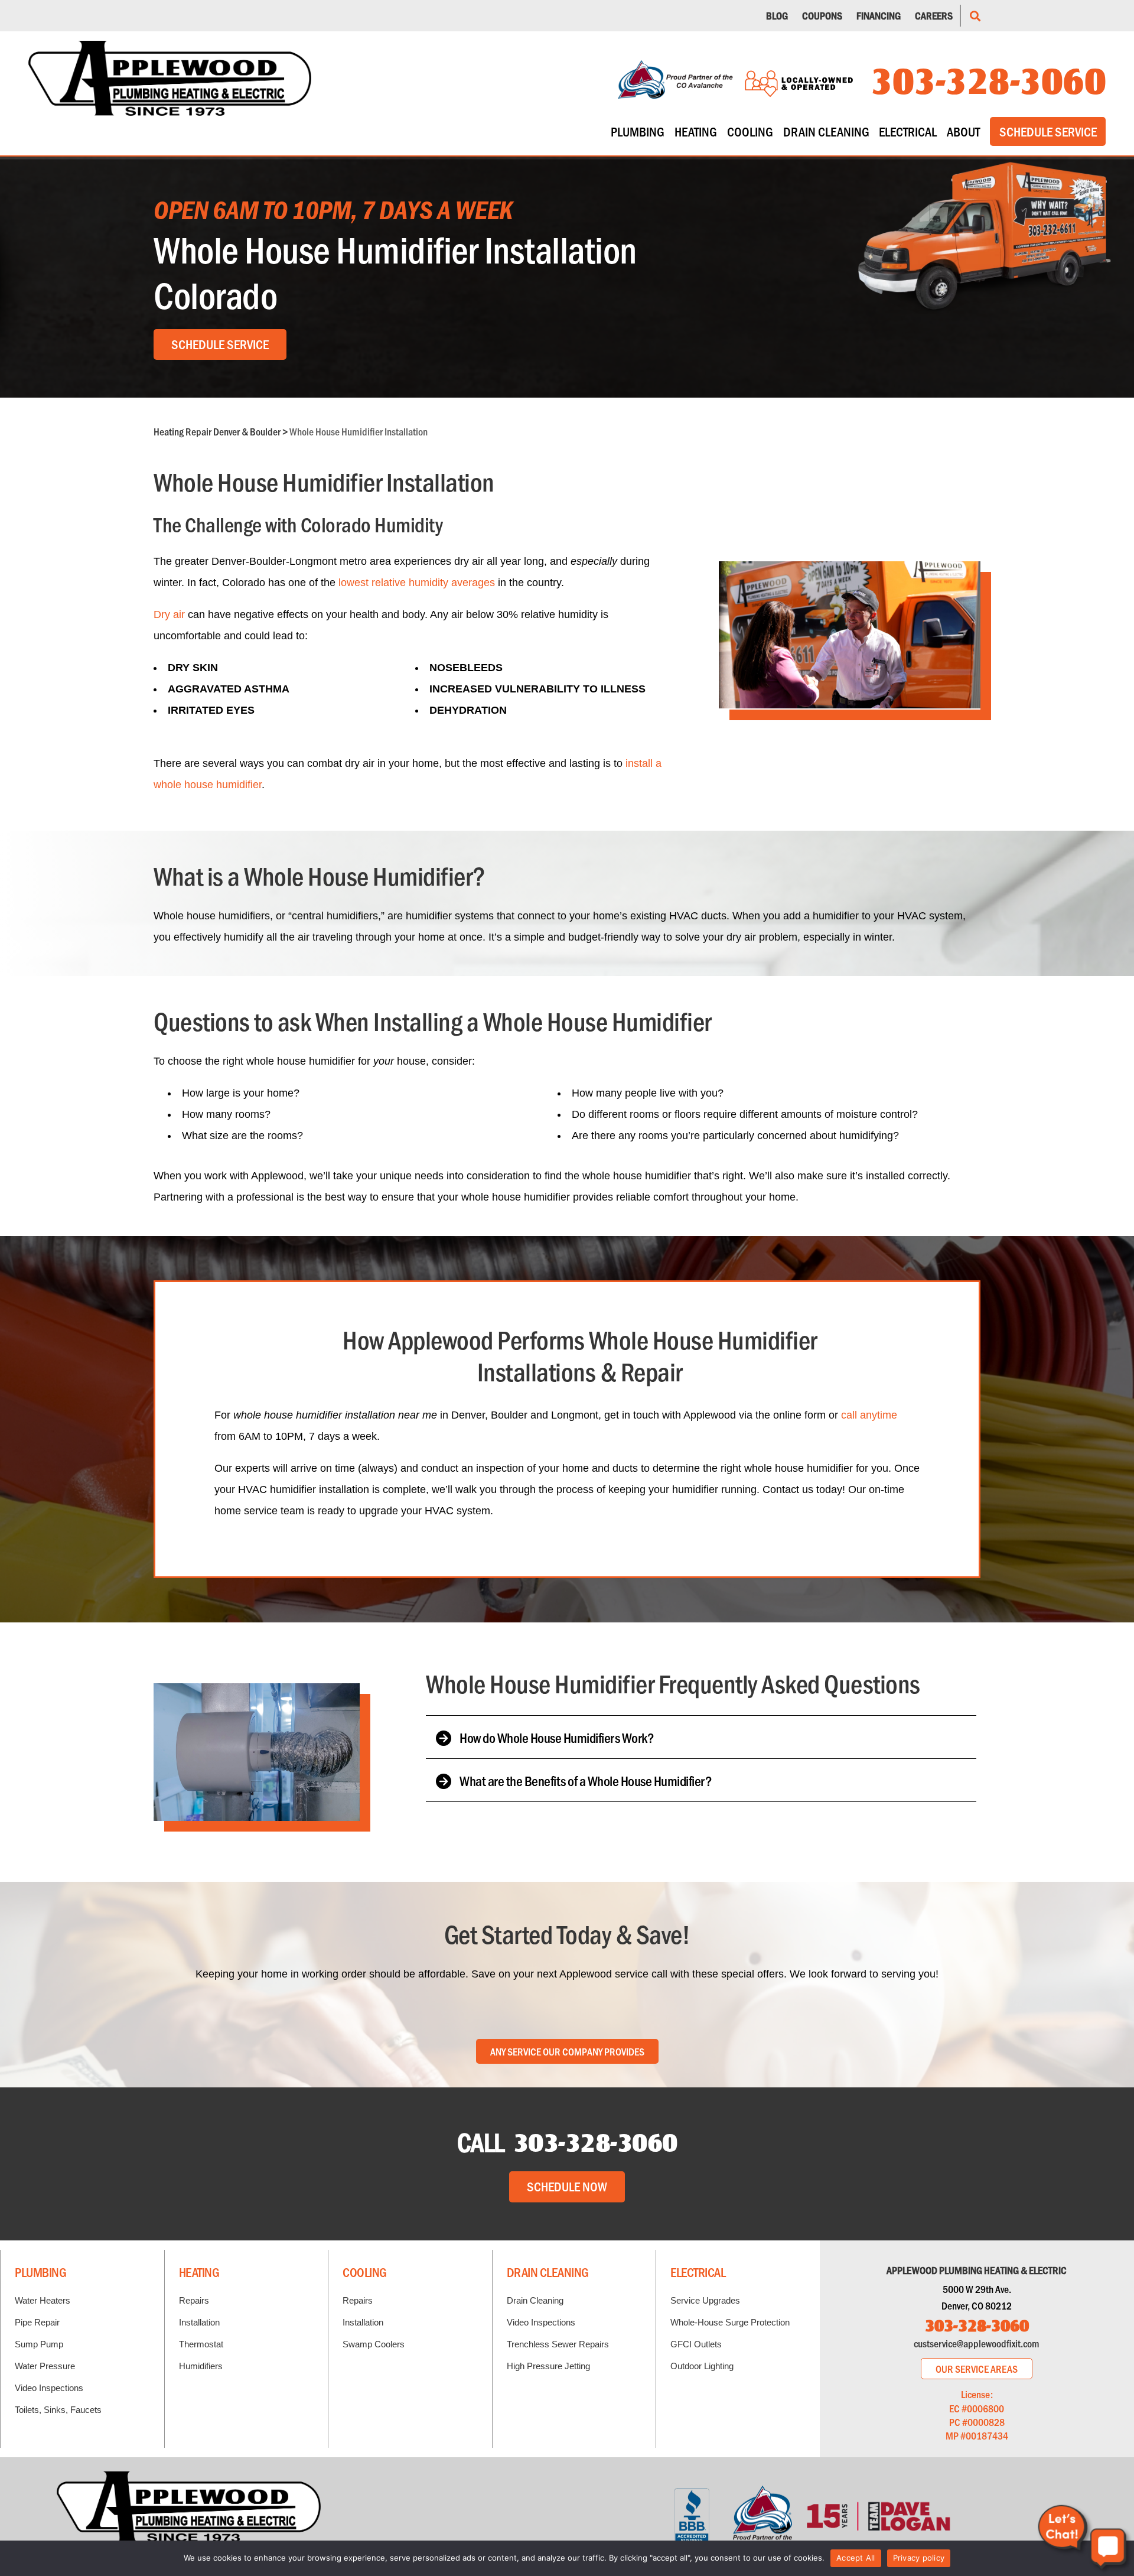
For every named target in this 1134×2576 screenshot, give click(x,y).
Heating (696, 131)
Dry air (169, 614)
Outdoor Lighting (702, 2366)
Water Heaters (43, 2300)
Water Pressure (45, 2366)
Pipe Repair (37, 2322)
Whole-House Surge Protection (730, 2322)
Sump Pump (39, 2344)
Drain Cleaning (826, 131)
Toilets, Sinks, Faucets (58, 2410)
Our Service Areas (977, 2369)
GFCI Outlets (696, 2344)
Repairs (194, 2300)
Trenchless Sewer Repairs (558, 2344)
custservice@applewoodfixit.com (977, 2343)
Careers (934, 15)
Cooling (750, 131)
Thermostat (201, 2344)
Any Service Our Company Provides (567, 2051)
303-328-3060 (988, 79)
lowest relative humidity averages (417, 583)
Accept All (856, 2558)
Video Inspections (49, 2388)
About (963, 131)
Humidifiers (201, 2366)
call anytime (869, 1415)
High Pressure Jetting (548, 2366)
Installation (199, 2322)
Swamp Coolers (374, 2344)
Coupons (822, 15)
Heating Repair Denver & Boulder (217, 431)
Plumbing (638, 131)
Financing (879, 15)
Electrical (908, 131)
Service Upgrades (705, 2300)
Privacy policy (919, 2558)
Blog (777, 15)
